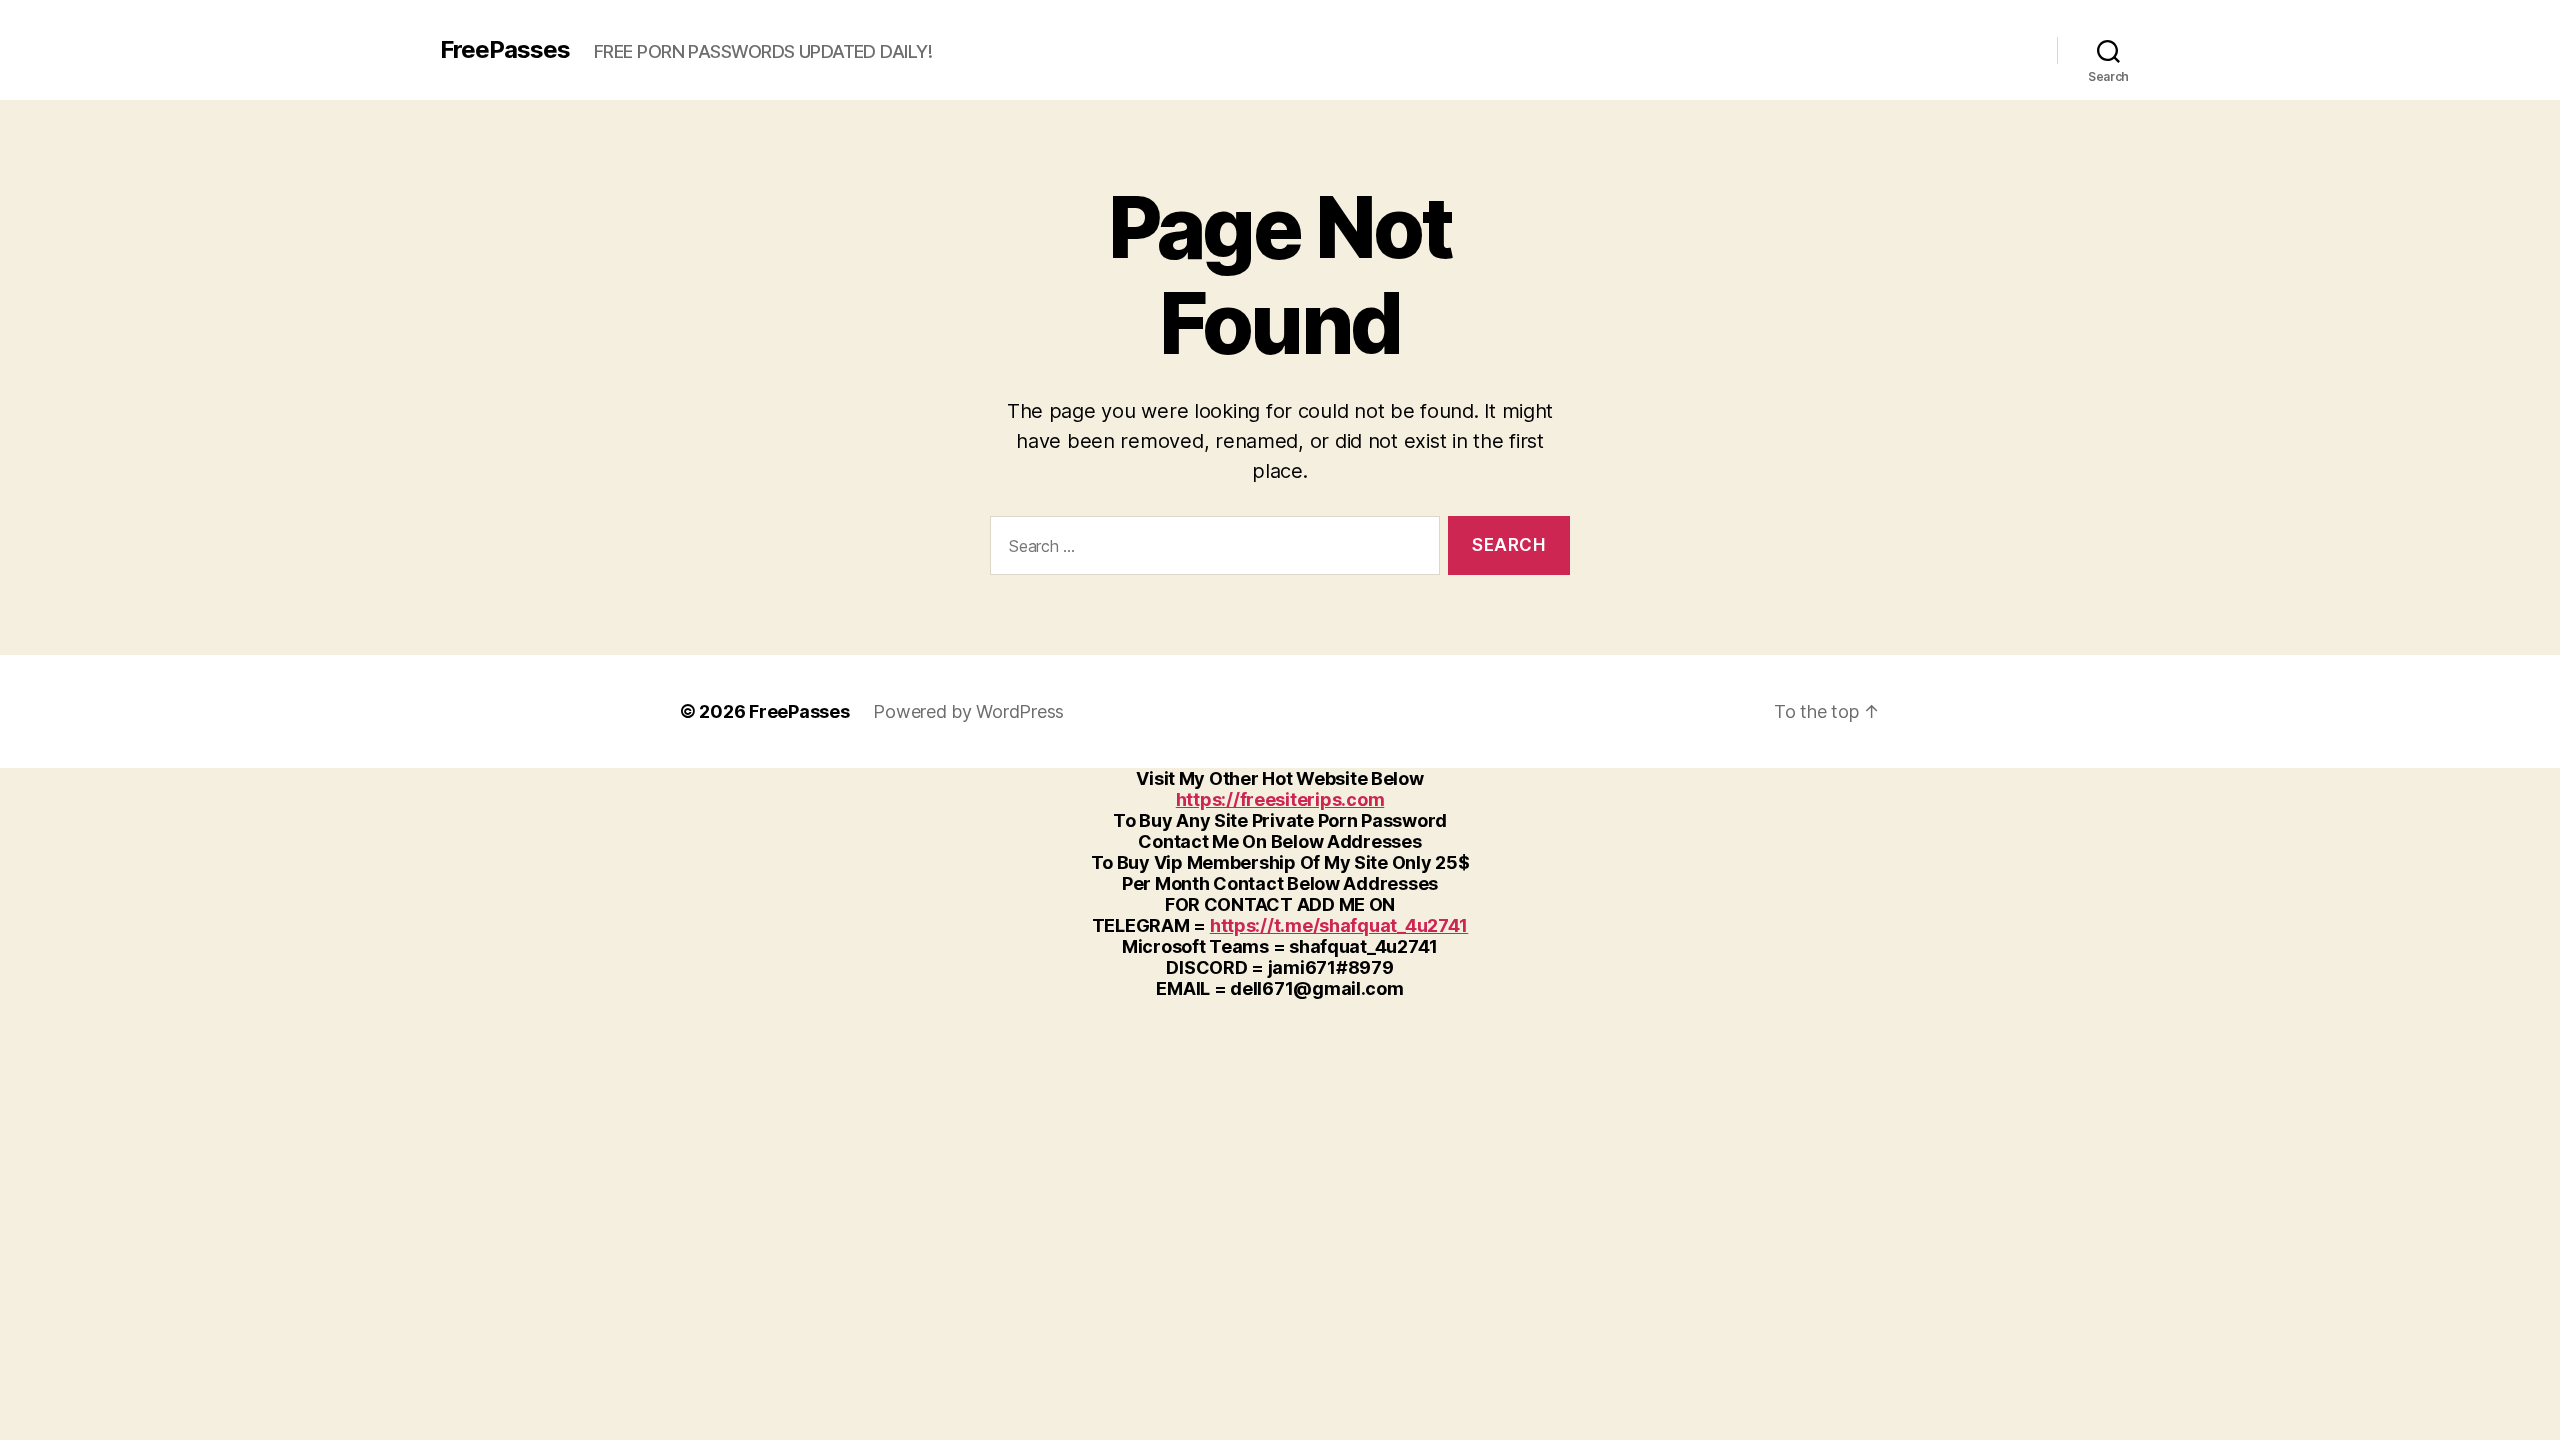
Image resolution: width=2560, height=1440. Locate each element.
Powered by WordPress (968, 711)
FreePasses (505, 50)
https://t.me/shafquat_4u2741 (1339, 925)
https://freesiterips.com (1280, 799)
